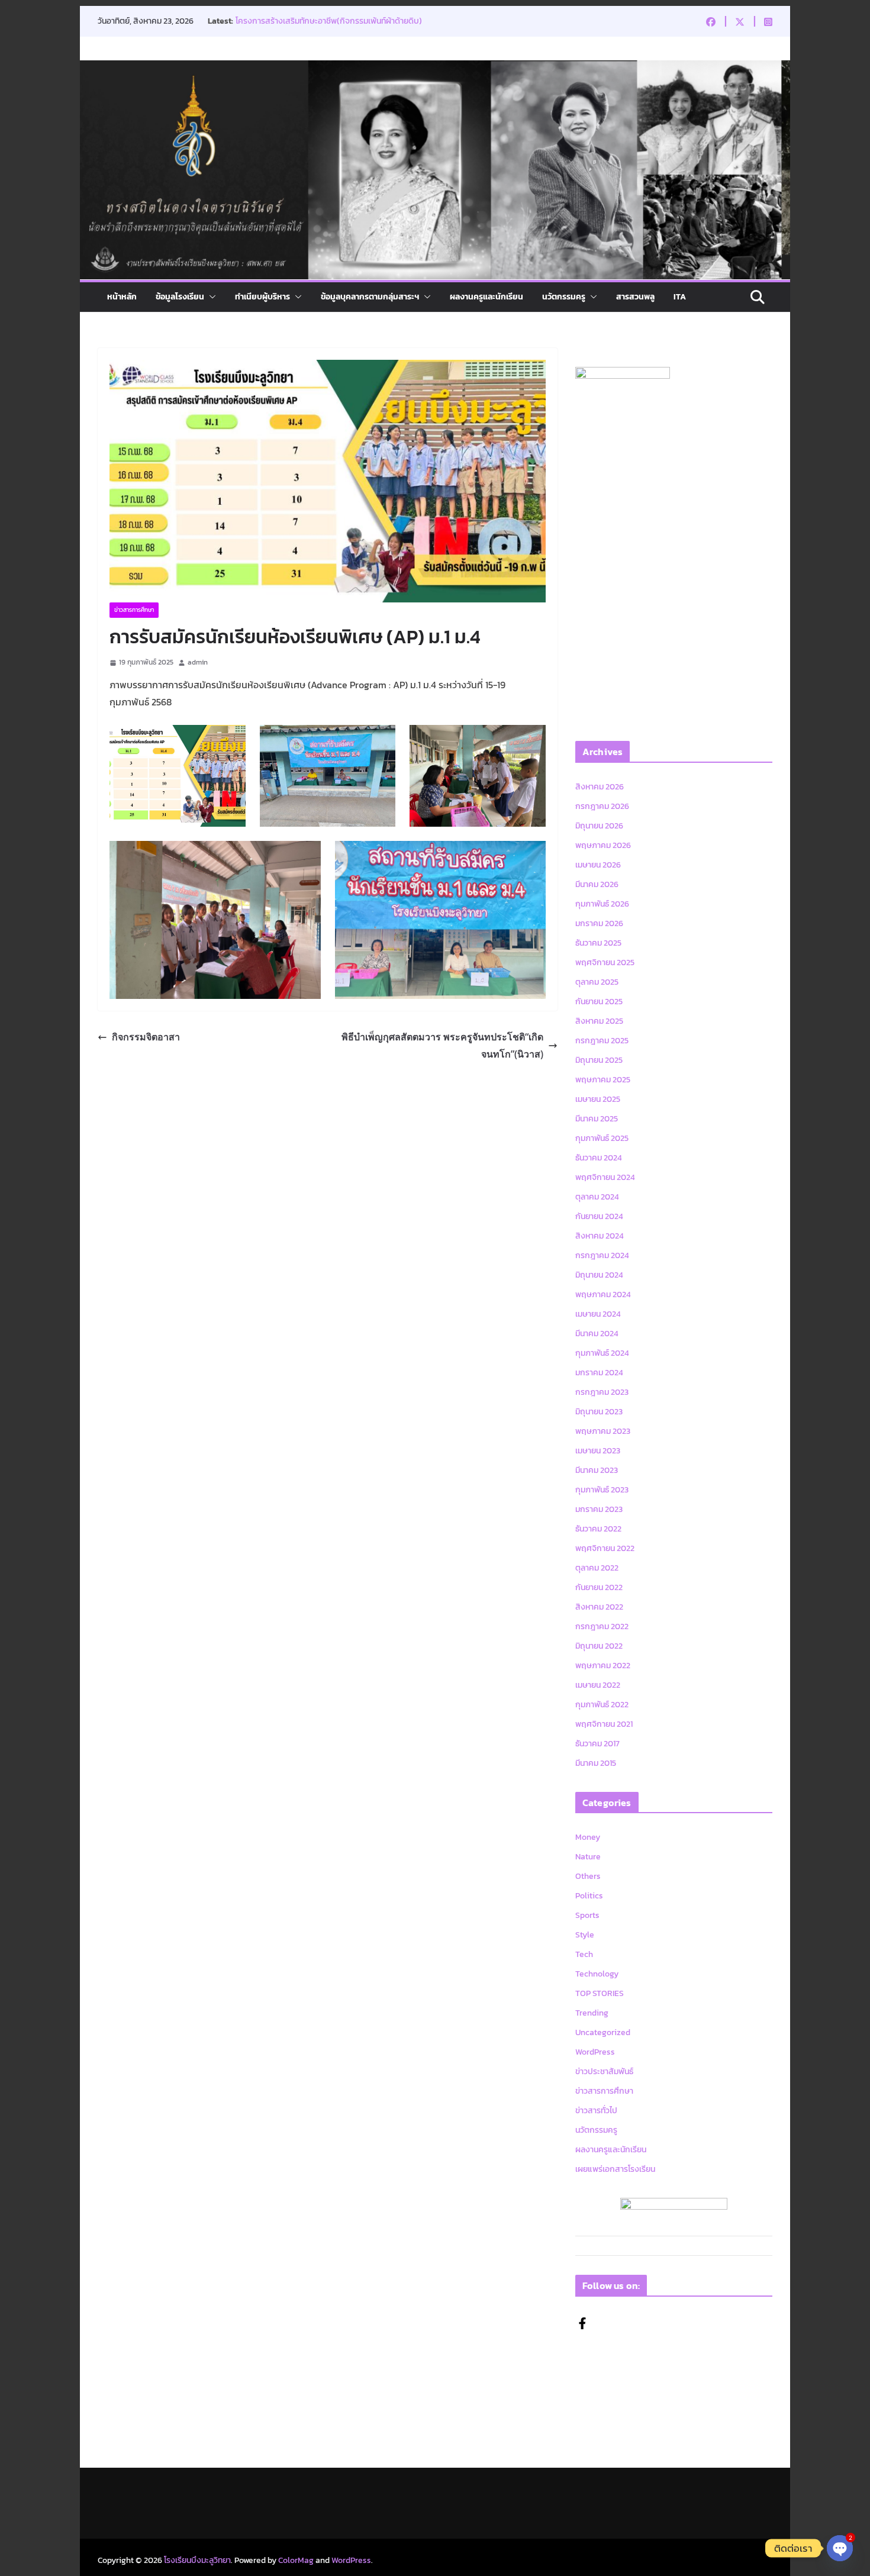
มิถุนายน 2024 (599, 1275)
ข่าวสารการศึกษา (134, 610)
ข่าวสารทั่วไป (596, 2111)
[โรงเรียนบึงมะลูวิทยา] (435, 69)
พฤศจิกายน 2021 (604, 1724)
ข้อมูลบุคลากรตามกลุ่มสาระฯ (370, 297)
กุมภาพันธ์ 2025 (602, 1138)
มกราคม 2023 (599, 1509)
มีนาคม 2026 (597, 884)
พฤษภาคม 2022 (603, 1666)
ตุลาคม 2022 (597, 1568)
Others (588, 1876)
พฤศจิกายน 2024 (605, 1177)
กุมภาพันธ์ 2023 (602, 1490)
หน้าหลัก (122, 297)
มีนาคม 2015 (596, 1763)
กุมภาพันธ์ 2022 (602, 1705)
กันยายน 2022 (599, 1587)
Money (588, 1837)
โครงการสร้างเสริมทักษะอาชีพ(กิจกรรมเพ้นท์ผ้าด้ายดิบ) (329, 21)
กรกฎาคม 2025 (602, 1041)
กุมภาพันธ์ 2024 (602, 1353)
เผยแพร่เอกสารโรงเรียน (615, 2169)
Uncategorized (603, 2032)
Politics (589, 1896)
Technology (597, 1974)
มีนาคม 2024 (597, 1334)
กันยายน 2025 (599, 1002)
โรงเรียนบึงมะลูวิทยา (197, 2560)
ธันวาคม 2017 (597, 1744)
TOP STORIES (600, 1993)
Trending (592, 2013)
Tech (584, 1954)
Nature (588, 1857)
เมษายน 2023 (598, 1451)
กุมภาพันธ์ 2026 (602, 904)
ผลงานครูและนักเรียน (486, 297)
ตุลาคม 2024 (597, 1197)
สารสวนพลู (635, 297)
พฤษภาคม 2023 (603, 1431)
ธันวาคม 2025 (598, 943)
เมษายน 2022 (598, 1685)
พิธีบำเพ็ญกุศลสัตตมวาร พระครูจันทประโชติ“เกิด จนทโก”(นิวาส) (442, 1045)
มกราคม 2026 (599, 923)
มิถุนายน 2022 (599, 1646)
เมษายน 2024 (598, 1314)
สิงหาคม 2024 (600, 1236)
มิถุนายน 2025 (599, 1060)
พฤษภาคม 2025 (603, 1080)
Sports (587, 1915)
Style (585, 1935)
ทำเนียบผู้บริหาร (262, 297)
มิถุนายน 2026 (599, 826)
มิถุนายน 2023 (599, 1412)
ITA (680, 297)
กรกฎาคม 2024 (602, 1255)
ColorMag (296, 2560)
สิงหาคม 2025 (599, 1021)
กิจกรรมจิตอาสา (146, 1037)
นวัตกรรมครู (564, 297)
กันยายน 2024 (599, 1216)
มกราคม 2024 (599, 1373)
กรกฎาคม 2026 (602, 806)
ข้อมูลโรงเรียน (180, 297)
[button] (210, 297)
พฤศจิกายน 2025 (605, 963)
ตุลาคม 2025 (597, 982)
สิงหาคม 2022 (599, 1607)
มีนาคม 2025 (597, 1119)
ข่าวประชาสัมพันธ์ (604, 2072)
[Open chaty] (840, 2549)
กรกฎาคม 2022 (602, 1626)
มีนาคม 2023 (597, 1470)
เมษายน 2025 (598, 1099)
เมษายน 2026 (598, 865)
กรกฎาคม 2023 (602, 1392)
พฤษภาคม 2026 (603, 845)
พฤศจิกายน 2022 (605, 1548)
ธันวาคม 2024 (599, 1158)
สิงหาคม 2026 (600, 787)
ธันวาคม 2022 (598, 1529)
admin (198, 662)
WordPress (595, 2052)
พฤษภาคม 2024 (603, 1295)
